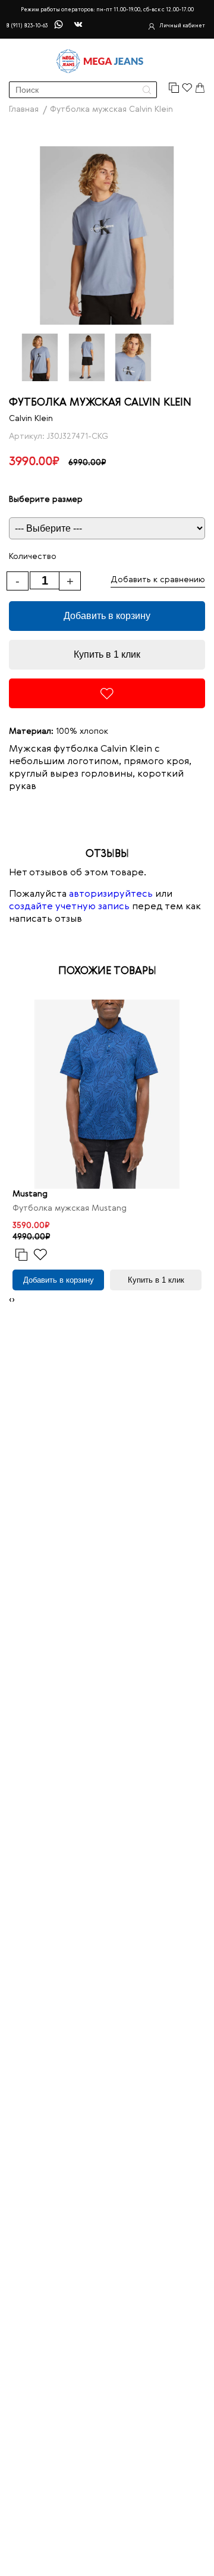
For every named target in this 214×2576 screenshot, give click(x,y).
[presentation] (10, 1300)
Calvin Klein (31, 419)
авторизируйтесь (111, 894)
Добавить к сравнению (158, 580)
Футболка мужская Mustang (70, 1208)
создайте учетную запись (69, 907)
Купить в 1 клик (107, 654)
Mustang (30, 1194)
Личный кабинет (182, 26)
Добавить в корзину (107, 616)
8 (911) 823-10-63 (27, 26)
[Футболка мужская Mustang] (107, 1094)
